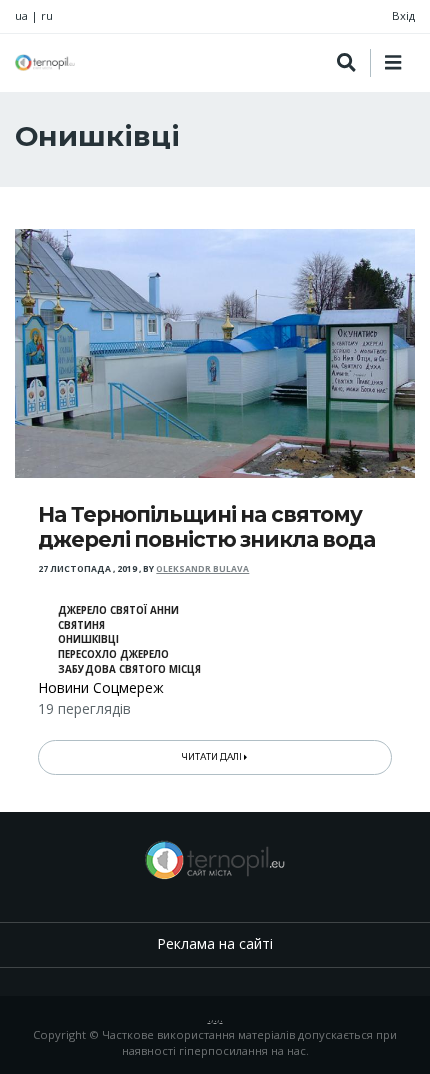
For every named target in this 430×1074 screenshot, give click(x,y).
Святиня (81, 625)
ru (47, 15)
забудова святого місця (129, 669)
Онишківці (88, 639)
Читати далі (213, 757)
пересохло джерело (113, 654)
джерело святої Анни (118, 610)
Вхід (403, 15)
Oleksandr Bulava (202, 569)
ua (21, 15)
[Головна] (45, 62)
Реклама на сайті (215, 943)
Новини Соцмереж (101, 687)
